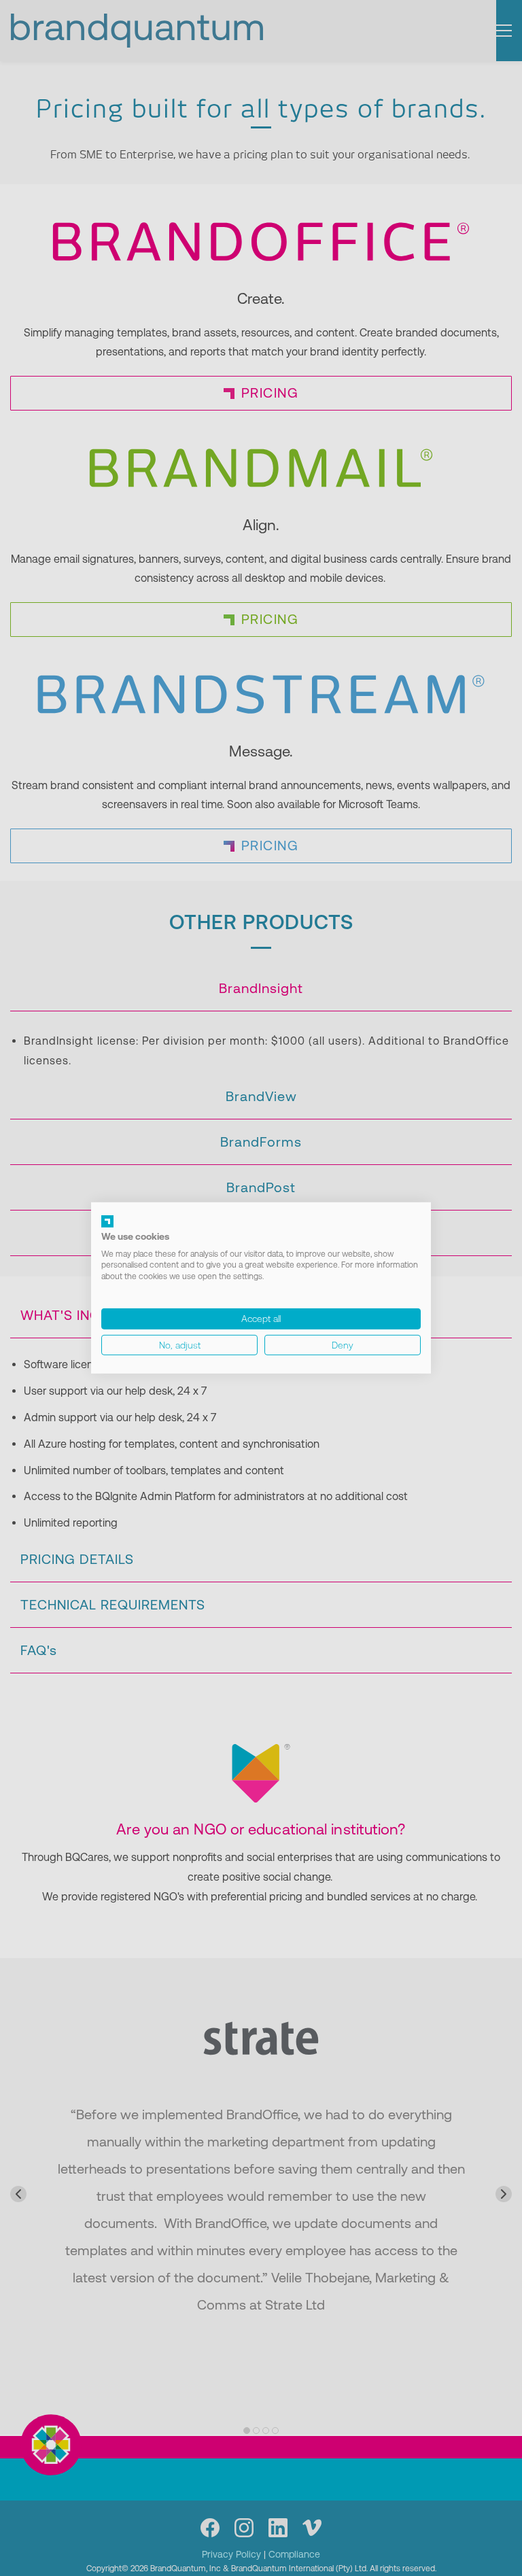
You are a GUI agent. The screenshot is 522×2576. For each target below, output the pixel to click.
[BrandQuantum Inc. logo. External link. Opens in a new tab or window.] (107, 1221)
